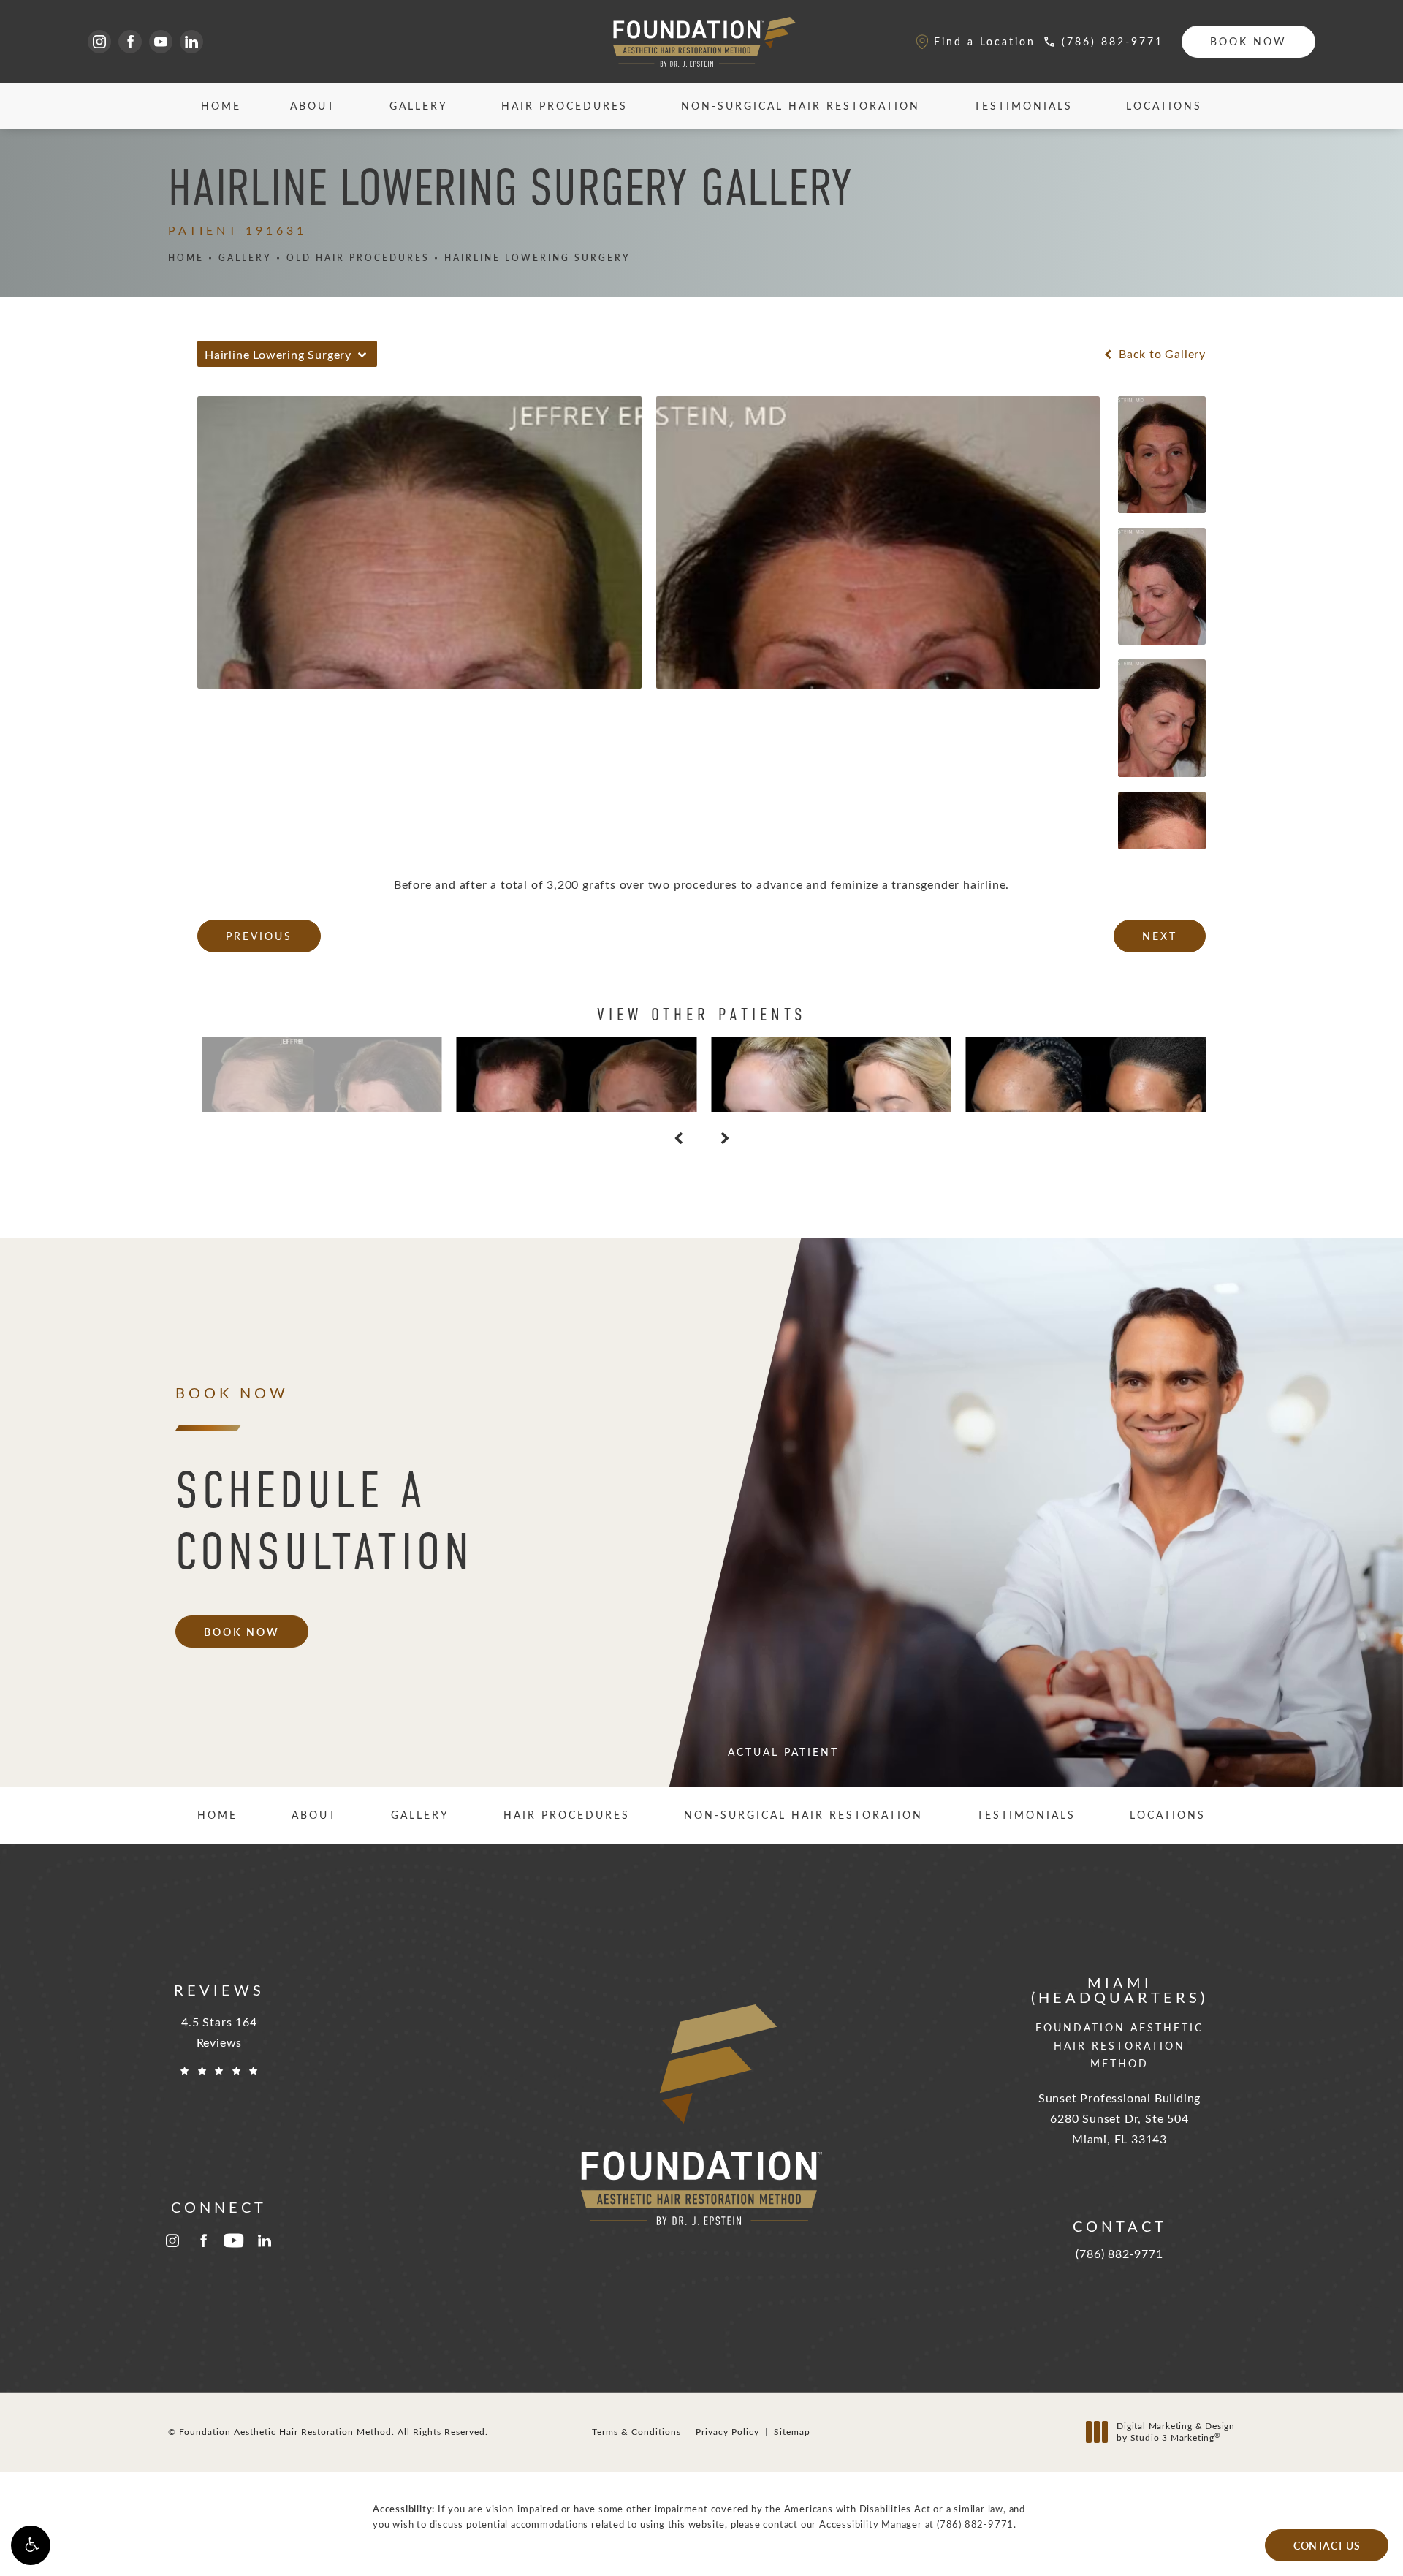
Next (1160, 936)
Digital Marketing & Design (1175, 2432)
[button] (31, 2545)
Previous (259, 936)
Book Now (1248, 41)
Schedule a (324, 1521)
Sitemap (792, 2431)
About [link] (313, 106)
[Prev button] (678, 1138)
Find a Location (985, 41)
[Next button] (725, 1138)
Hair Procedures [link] (564, 106)
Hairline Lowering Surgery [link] (537, 258)
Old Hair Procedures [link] (358, 258)
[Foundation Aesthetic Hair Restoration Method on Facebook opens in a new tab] (130, 42)
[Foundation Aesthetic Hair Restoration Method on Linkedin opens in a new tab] (191, 42)
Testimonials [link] (1023, 106)
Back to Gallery (1160, 354)
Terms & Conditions (636, 2431)
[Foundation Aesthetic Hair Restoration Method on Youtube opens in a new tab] (161, 42)
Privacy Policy (727, 2431)
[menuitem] (99, 42)
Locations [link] (1164, 106)
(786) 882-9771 (975, 2524)
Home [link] (221, 106)
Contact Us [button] (1327, 2545)
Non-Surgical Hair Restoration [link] (801, 106)
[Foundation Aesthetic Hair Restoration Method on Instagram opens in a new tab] (99, 42)
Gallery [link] (419, 106)
